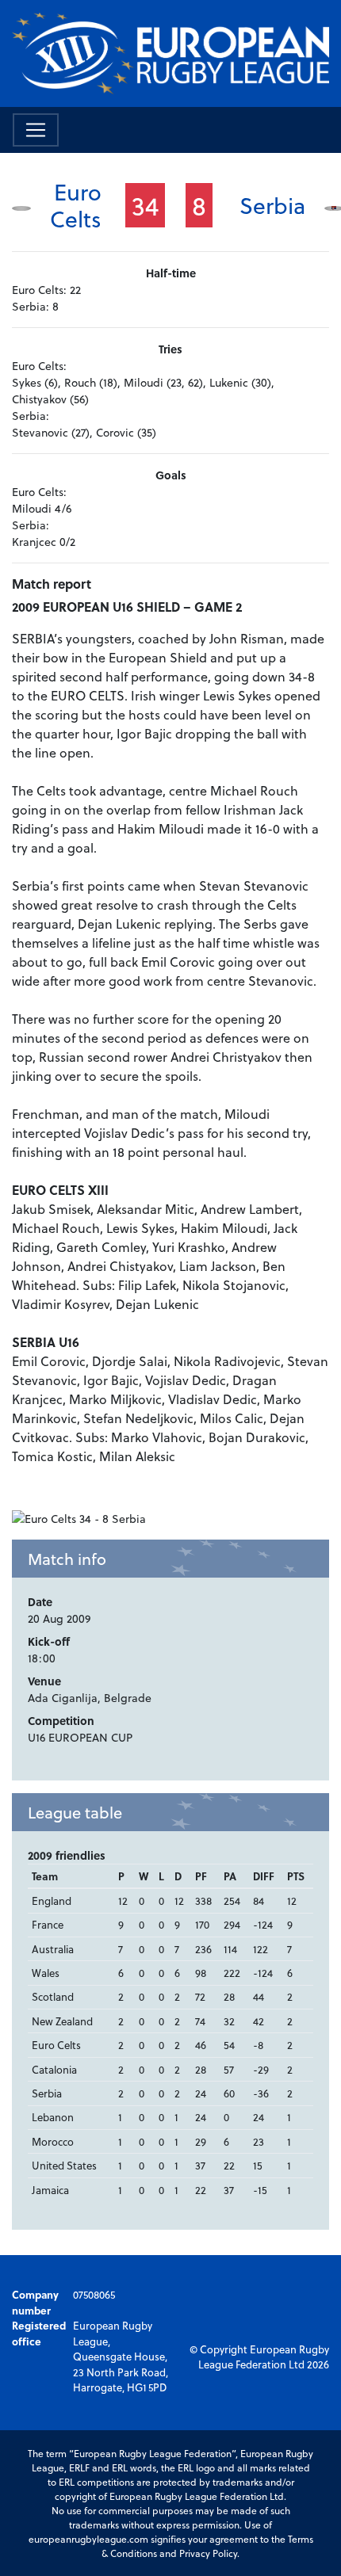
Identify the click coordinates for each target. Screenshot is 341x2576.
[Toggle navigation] (36, 130)
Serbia (272, 205)
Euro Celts (76, 205)
